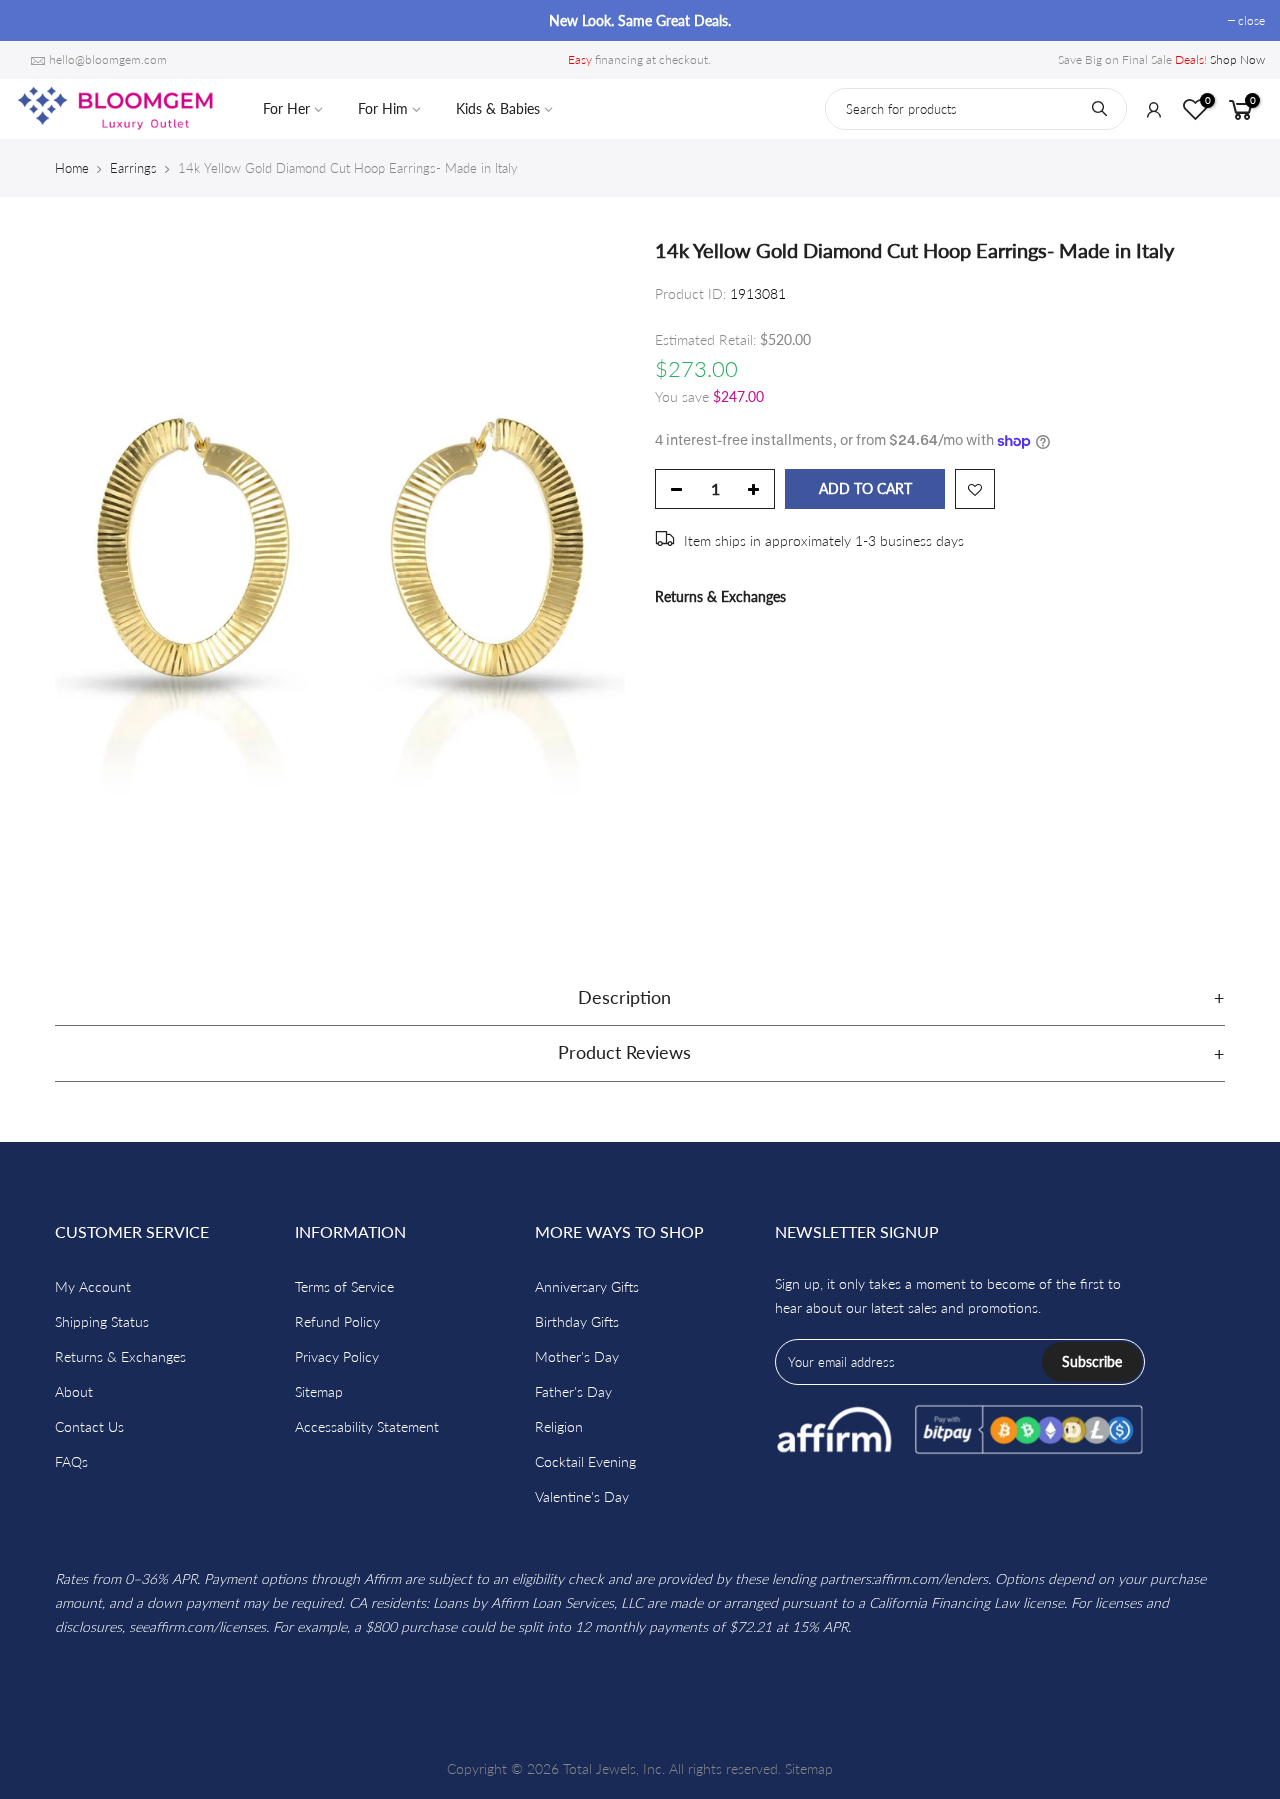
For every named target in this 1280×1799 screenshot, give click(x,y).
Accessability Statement (367, 1426)
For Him (383, 108)
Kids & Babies (498, 108)
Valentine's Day (582, 1496)
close (38, 20)
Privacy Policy (337, 1356)
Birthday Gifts (577, 1321)
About (74, 1391)
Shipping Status (102, 1321)
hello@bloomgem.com (108, 59)
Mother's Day (577, 1356)
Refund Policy (337, 1321)
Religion (559, 1426)
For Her (286, 108)
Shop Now (1237, 59)
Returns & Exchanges (720, 596)
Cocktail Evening (585, 1461)
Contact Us (89, 1426)
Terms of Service (344, 1286)
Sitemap (319, 1391)
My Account (93, 1286)
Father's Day (573, 1391)
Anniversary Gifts (587, 1286)
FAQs (71, 1461)
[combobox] (976, 109)
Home (72, 168)
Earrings (133, 168)
